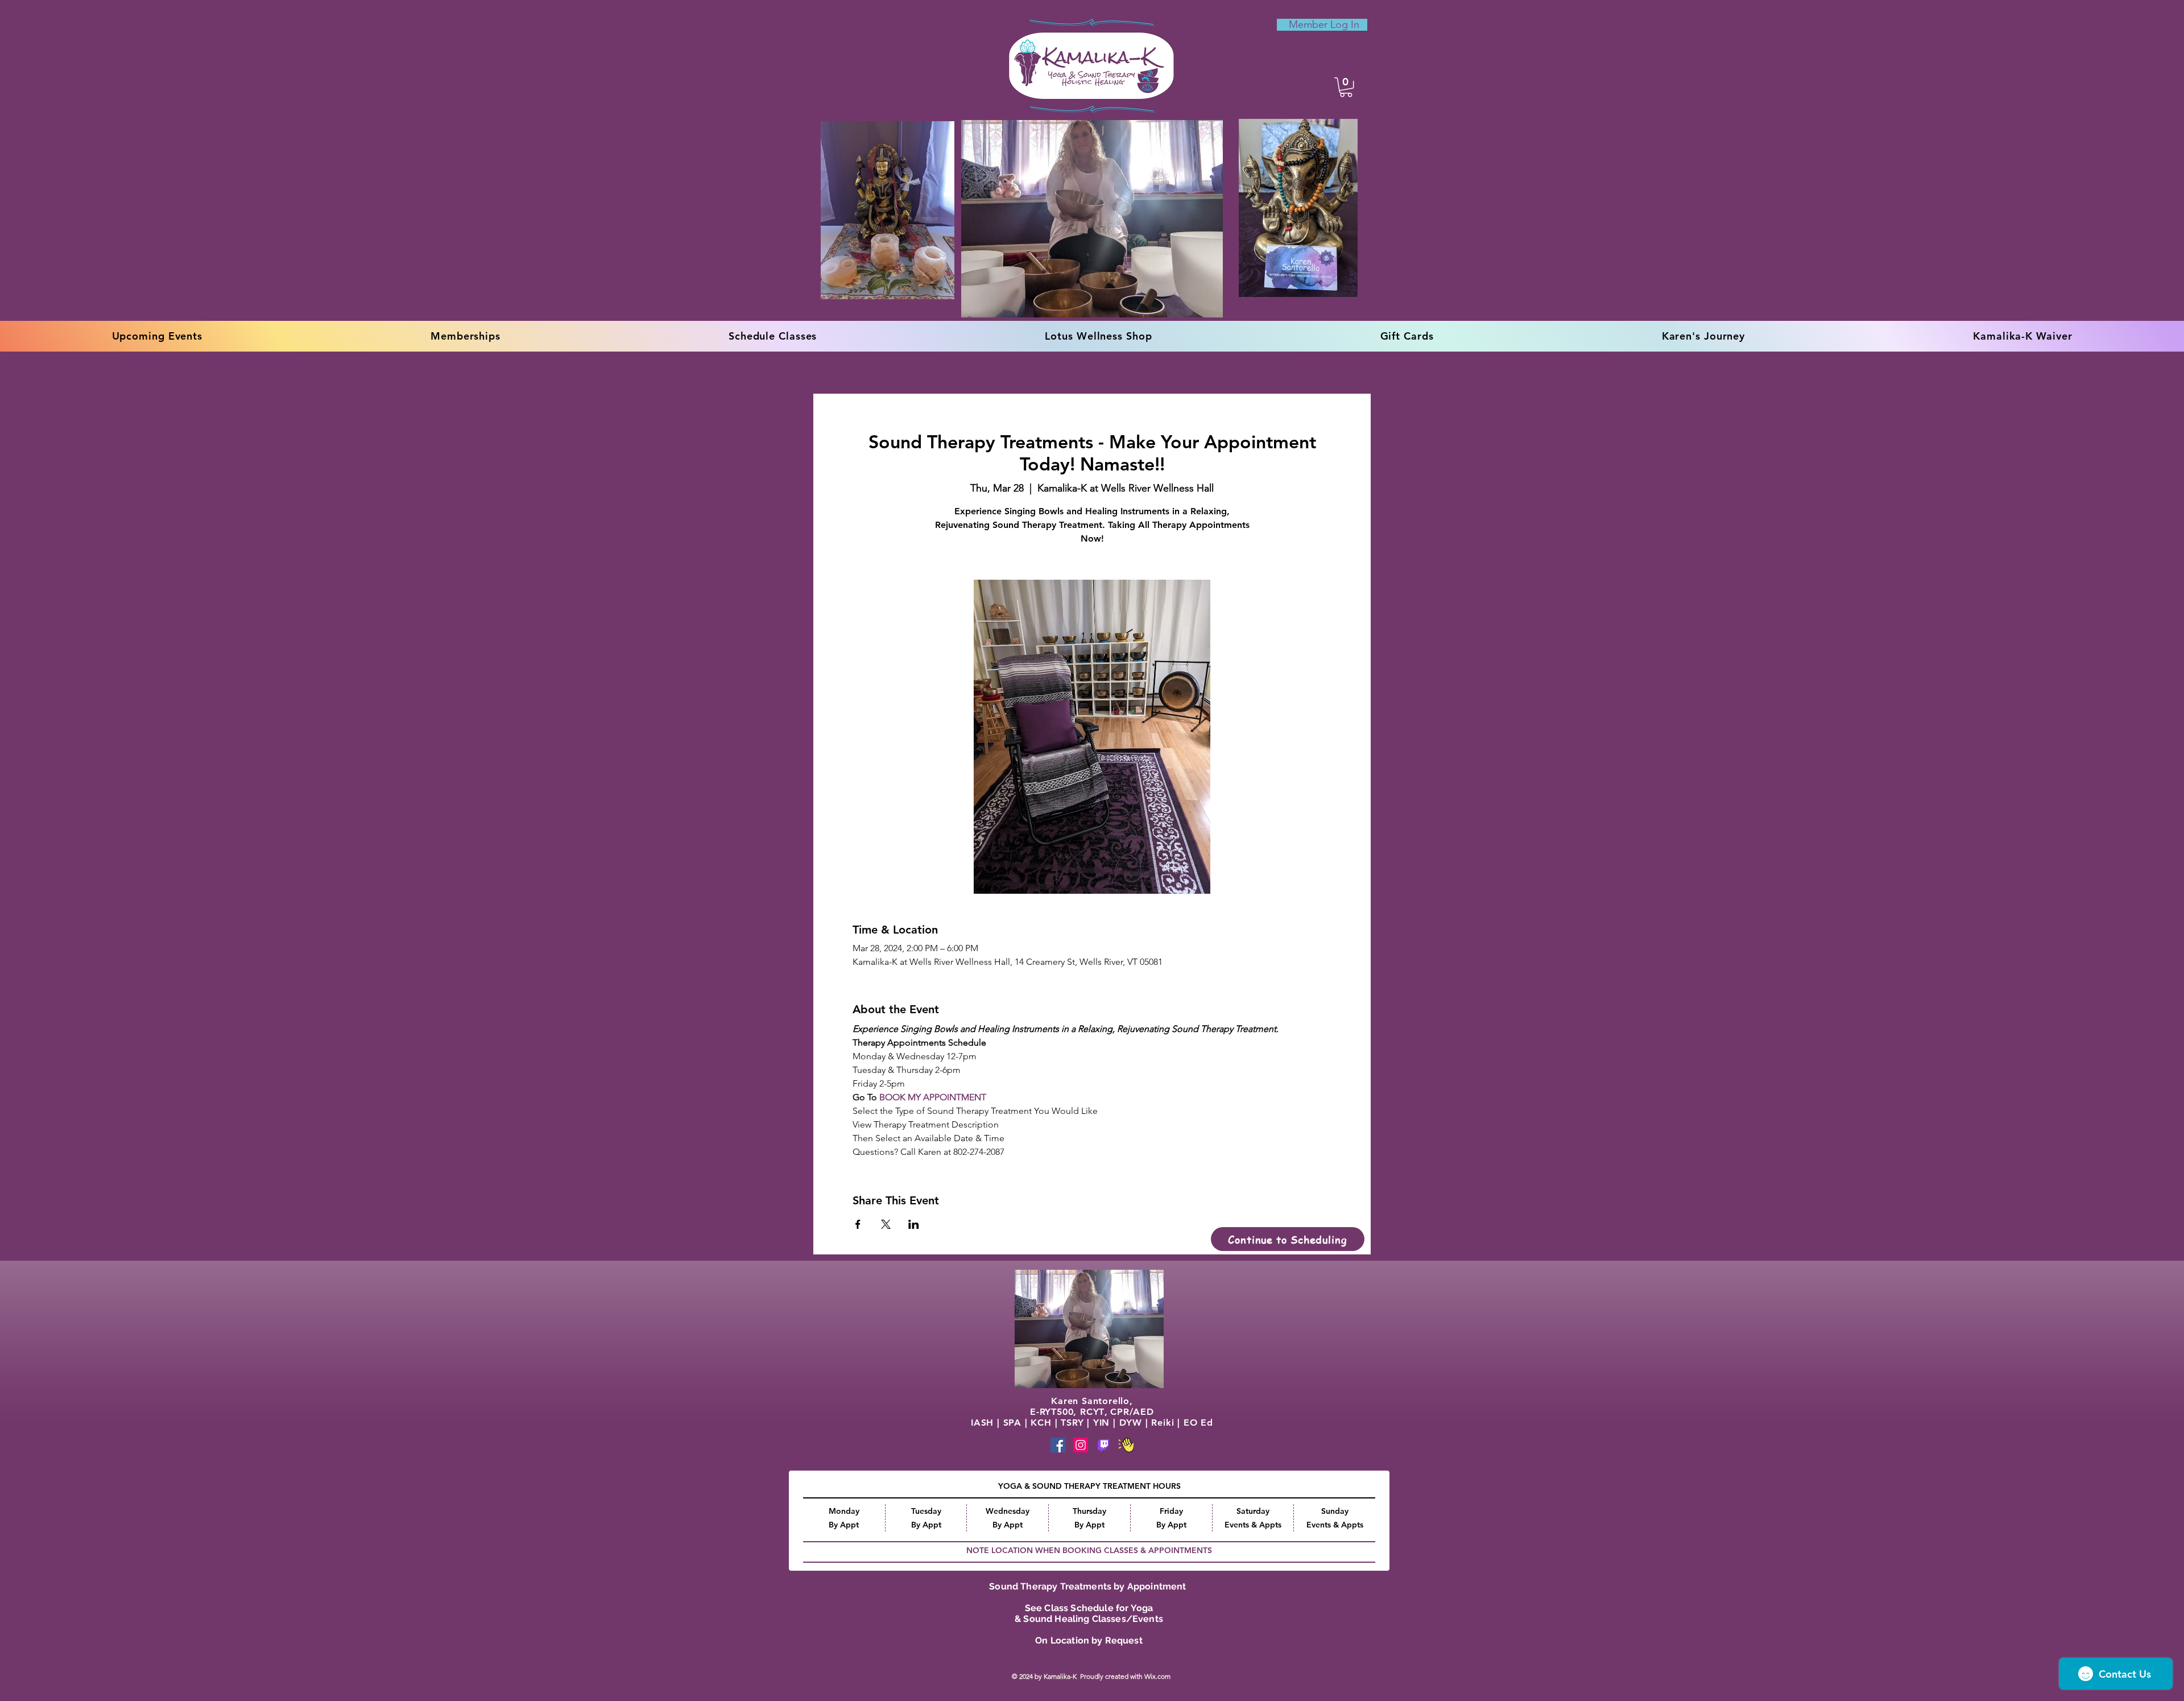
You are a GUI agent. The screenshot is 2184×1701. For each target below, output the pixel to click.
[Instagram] (1081, 1445)
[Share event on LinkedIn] (914, 1224)
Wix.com (1158, 1676)
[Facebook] (1058, 1445)
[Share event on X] (886, 1224)
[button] (1346, 87)
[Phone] (1103, 1445)
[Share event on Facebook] (858, 1224)
